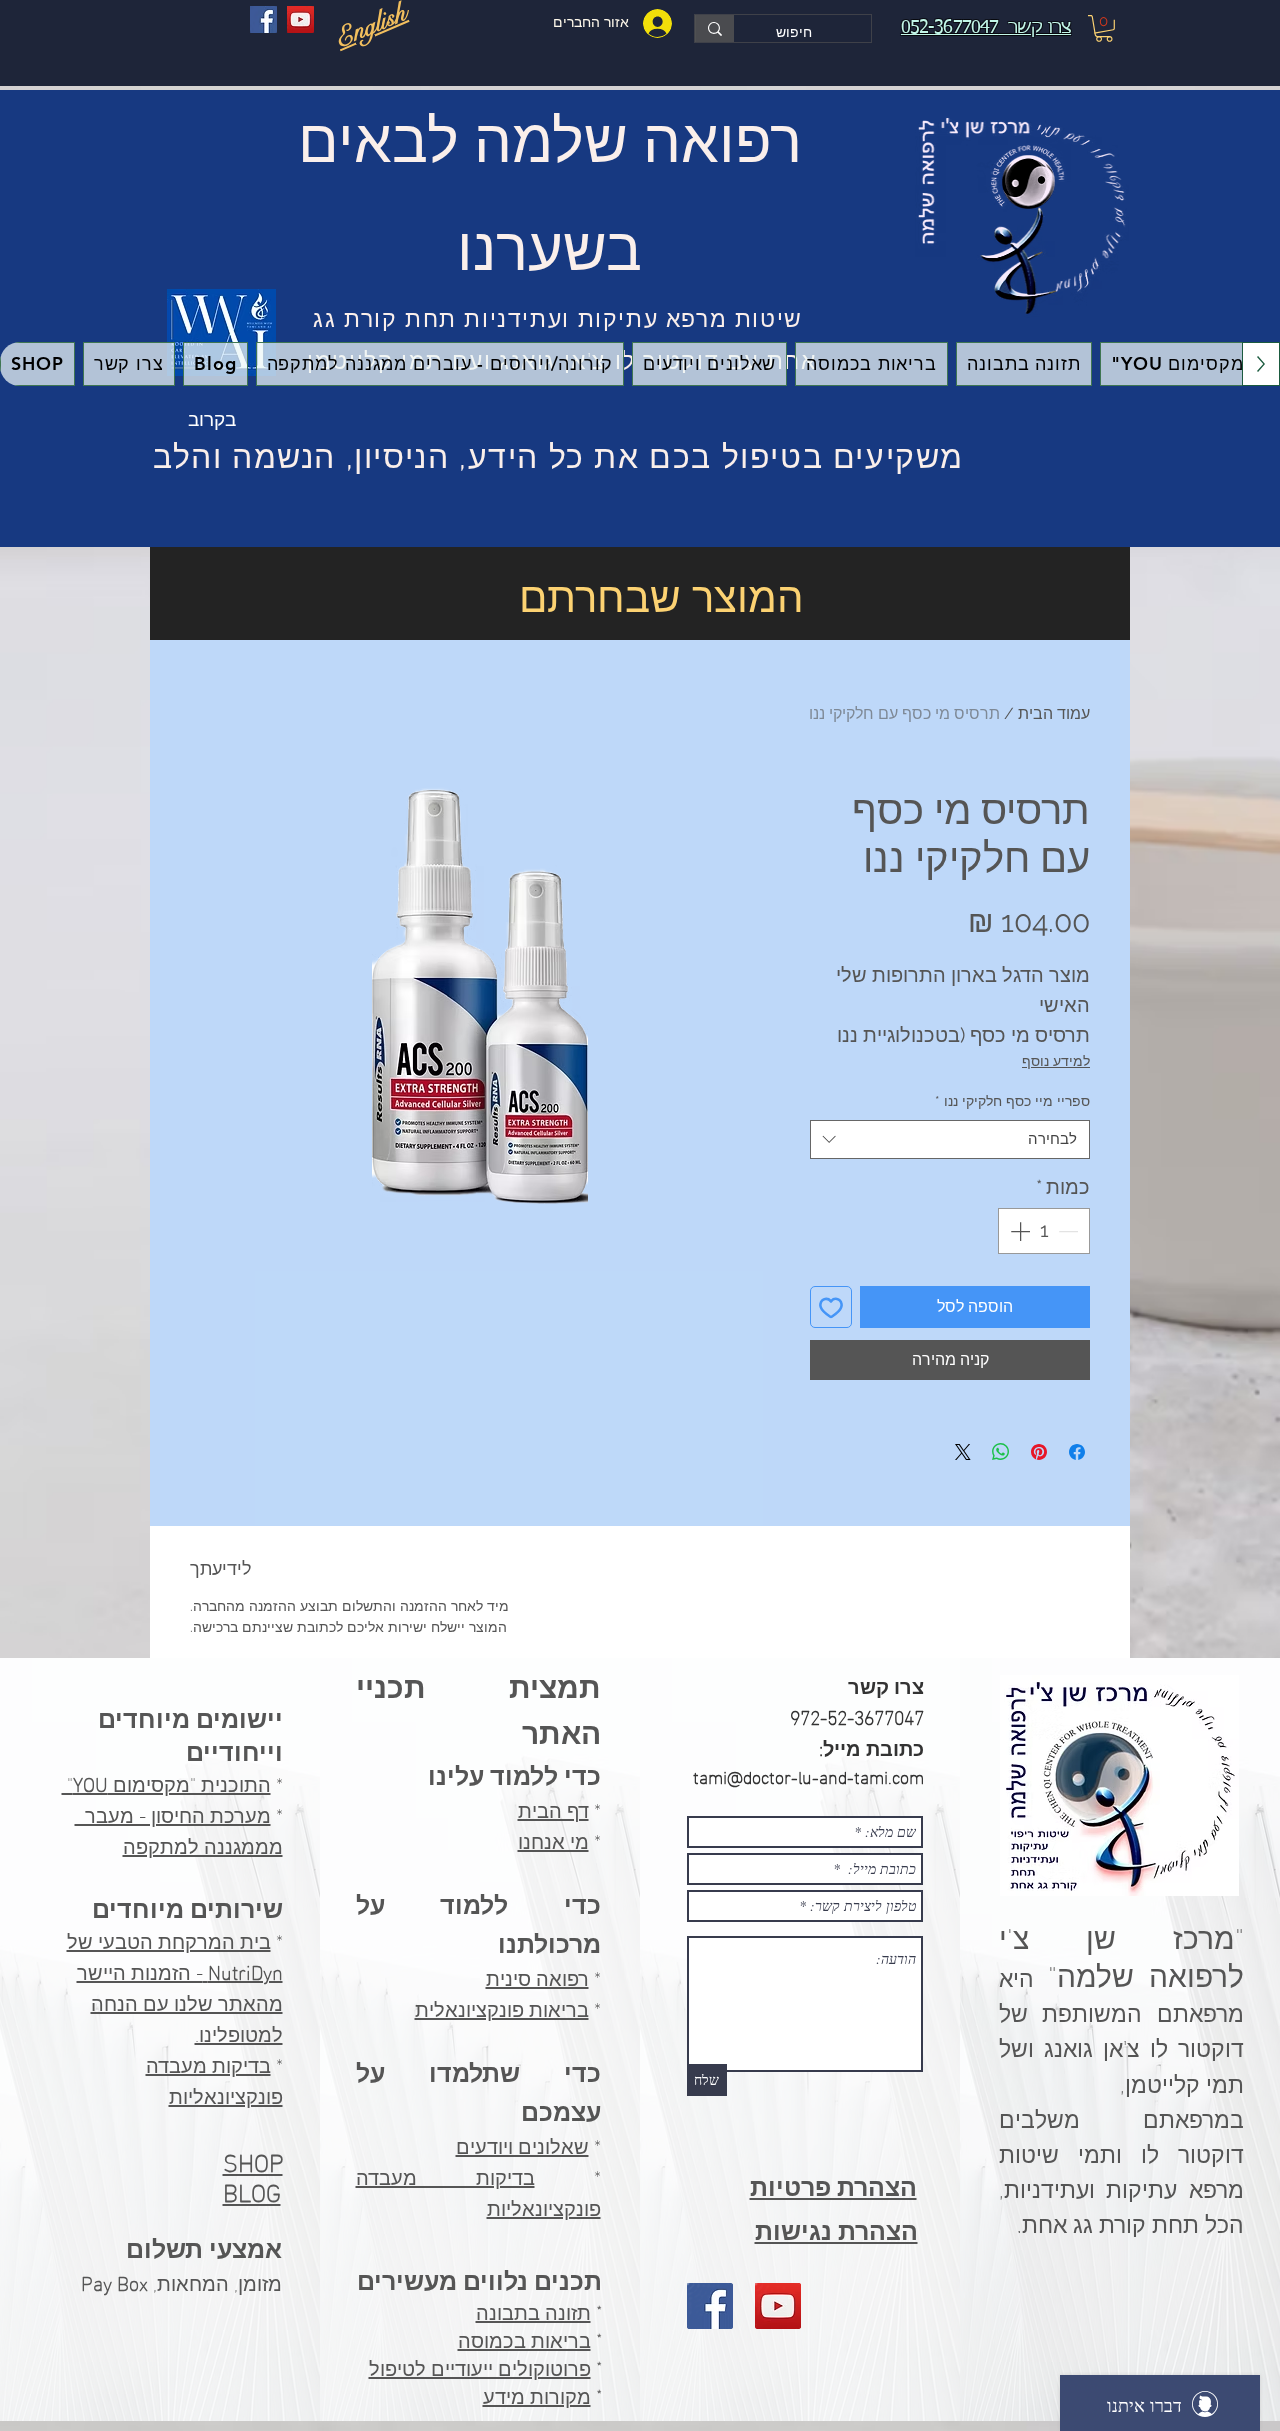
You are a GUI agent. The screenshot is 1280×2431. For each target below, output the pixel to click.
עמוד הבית (1054, 713)
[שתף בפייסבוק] (1077, 1452)
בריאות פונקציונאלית (502, 2007)
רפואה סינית (537, 1976)
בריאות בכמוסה (524, 2341)
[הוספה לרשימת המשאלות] (831, 1307)
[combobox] (950, 1139)
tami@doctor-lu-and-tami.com (808, 1775)
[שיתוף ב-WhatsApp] (1001, 1452)
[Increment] (1018, 1231)
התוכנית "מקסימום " (166, 1782)
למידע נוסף (1056, 1061)
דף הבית (553, 1808)
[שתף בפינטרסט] (1039, 1452)
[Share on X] (963, 1452)
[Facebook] (263, 19)
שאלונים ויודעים (522, 2144)
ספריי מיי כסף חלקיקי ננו (1012, 1101)
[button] (1104, 28)
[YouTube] (300, 19)
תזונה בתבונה (533, 2313)
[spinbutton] (1044, 1231)
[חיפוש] (714, 28)
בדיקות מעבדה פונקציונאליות (214, 2078)
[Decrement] (1070, 1231)
